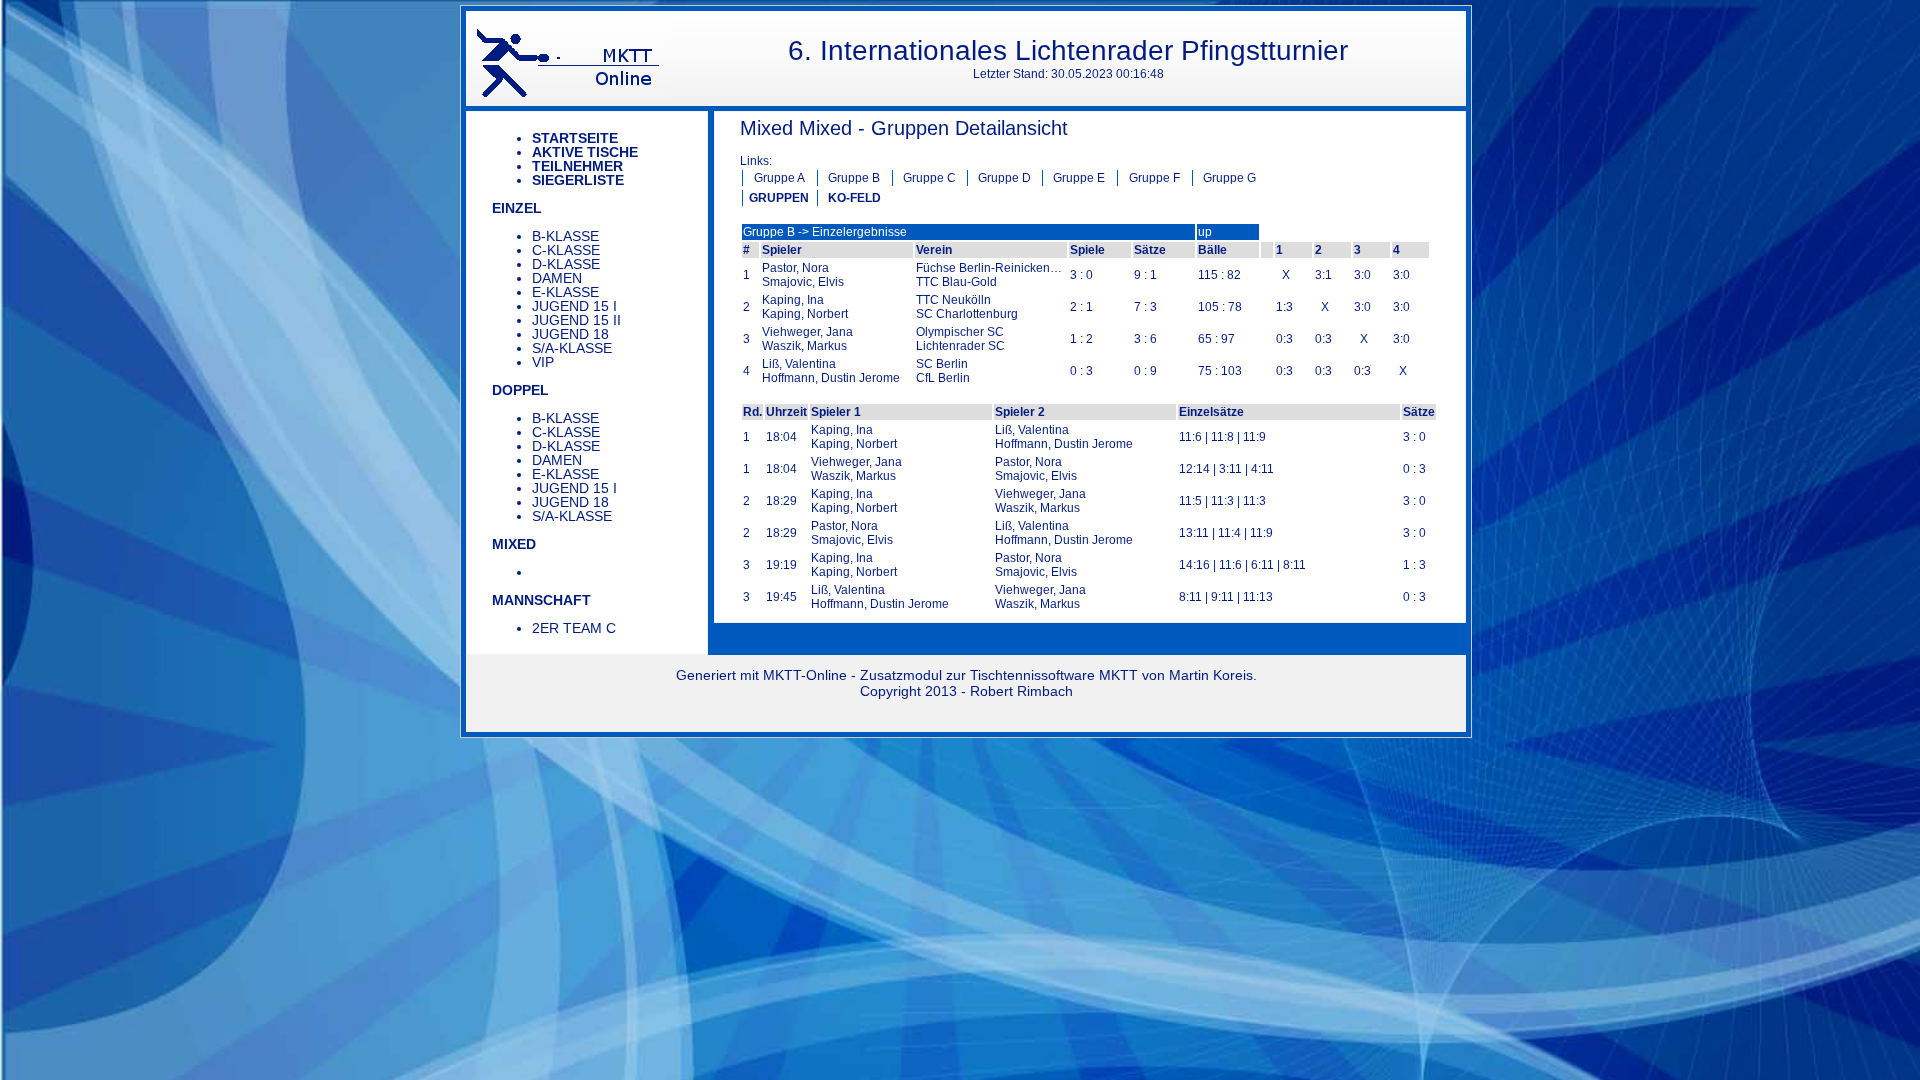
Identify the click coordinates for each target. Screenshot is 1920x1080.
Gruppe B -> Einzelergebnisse (825, 232)
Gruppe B (854, 178)
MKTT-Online (805, 675)
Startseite (575, 138)
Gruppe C (929, 178)
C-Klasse (566, 250)
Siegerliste (578, 180)
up (1205, 232)
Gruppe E (1079, 178)
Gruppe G (1229, 178)
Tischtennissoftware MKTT (1054, 675)
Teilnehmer (577, 166)
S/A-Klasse (572, 348)
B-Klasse (565, 236)
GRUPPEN (779, 198)
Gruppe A (779, 178)
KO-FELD (854, 198)
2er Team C (574, 628)
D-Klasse (566, 264)
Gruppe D (1004, 178)
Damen (557, 278)
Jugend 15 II (576, 320)
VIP (543, 362)
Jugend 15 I (574, 306)
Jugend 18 (570, 334)
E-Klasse (565, 292)
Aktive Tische (585, 152)
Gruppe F (1154, 178)
